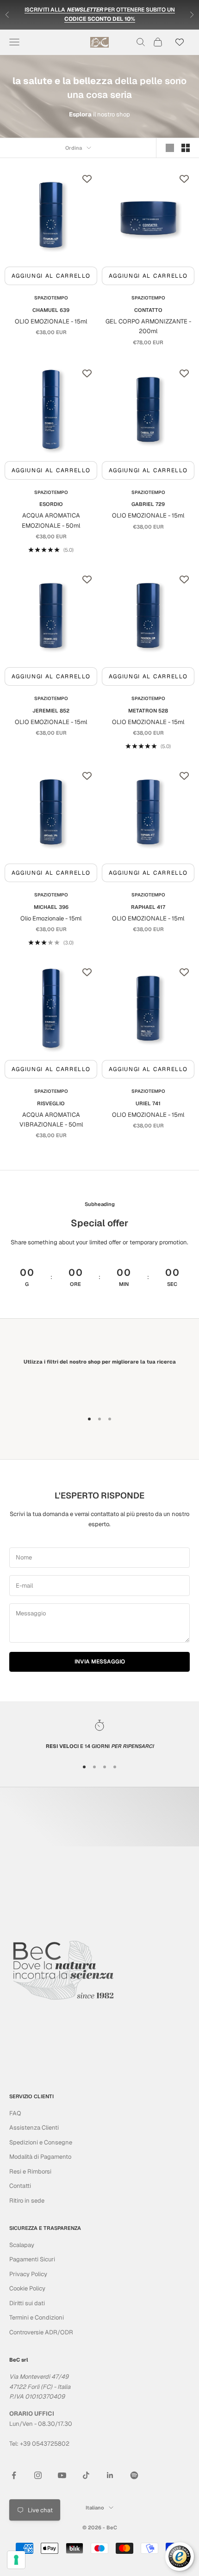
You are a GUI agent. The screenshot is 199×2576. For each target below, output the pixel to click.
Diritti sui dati (27, 2303)
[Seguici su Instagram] (38, 2475)
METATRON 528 (148, 711)
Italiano (95, 2508)
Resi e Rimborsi (30, 2171)
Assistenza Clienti (34, 2128)
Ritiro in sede (27, 2201)
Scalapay (22, 2245)
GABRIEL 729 (148, 504)
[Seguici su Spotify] (134, 2475)
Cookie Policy (27, 2288)
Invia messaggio (100, 1662)
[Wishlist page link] (180, 42)
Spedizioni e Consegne (41, 2142)
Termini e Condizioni (37, 2317)
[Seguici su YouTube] (62, 2475)
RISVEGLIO (51, 1103)
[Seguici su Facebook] (14, 2475)
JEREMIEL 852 (51, 711)
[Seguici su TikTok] (86, 2475)
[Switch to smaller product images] (186, 148)
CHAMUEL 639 (51, 310)
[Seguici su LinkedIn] (110, 2475)
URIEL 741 (148, 1103)
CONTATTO (148, 310)
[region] (99, 1735)
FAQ (15, 2113)
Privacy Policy (28, 2274)
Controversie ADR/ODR (41, 2332)
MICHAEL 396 (51, 907)
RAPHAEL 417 (148, 907)
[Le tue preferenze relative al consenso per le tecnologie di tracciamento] (16, 2560)
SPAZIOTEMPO (51, 298)
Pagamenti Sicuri (32, 2259)
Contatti (20, 2186)
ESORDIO (51, 504)
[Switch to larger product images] (170, 148)
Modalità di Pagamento (40, 2157)
